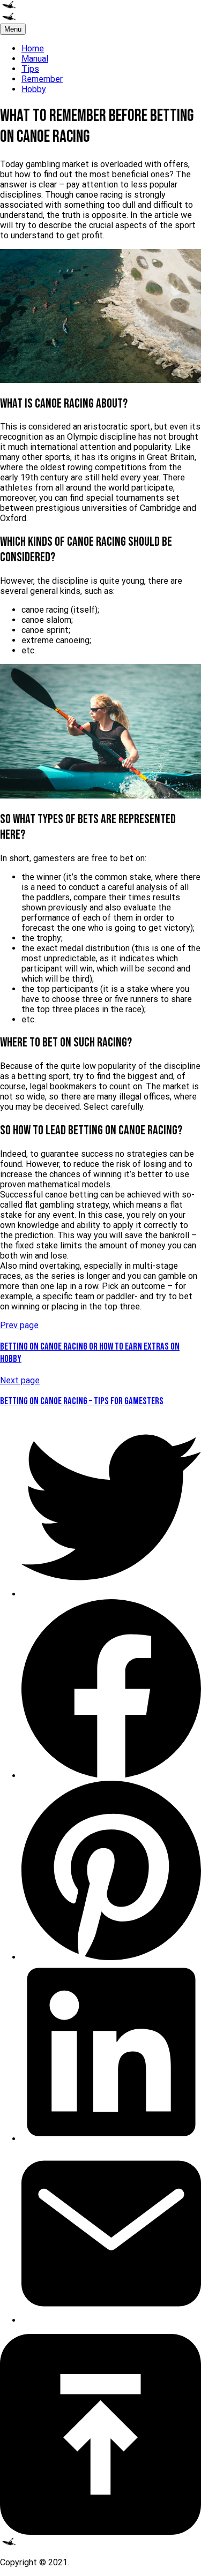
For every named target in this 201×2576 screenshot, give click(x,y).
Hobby (34, 89)
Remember (42, 79)
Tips (30, 69)
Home (33, 48)
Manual (35, 59)
